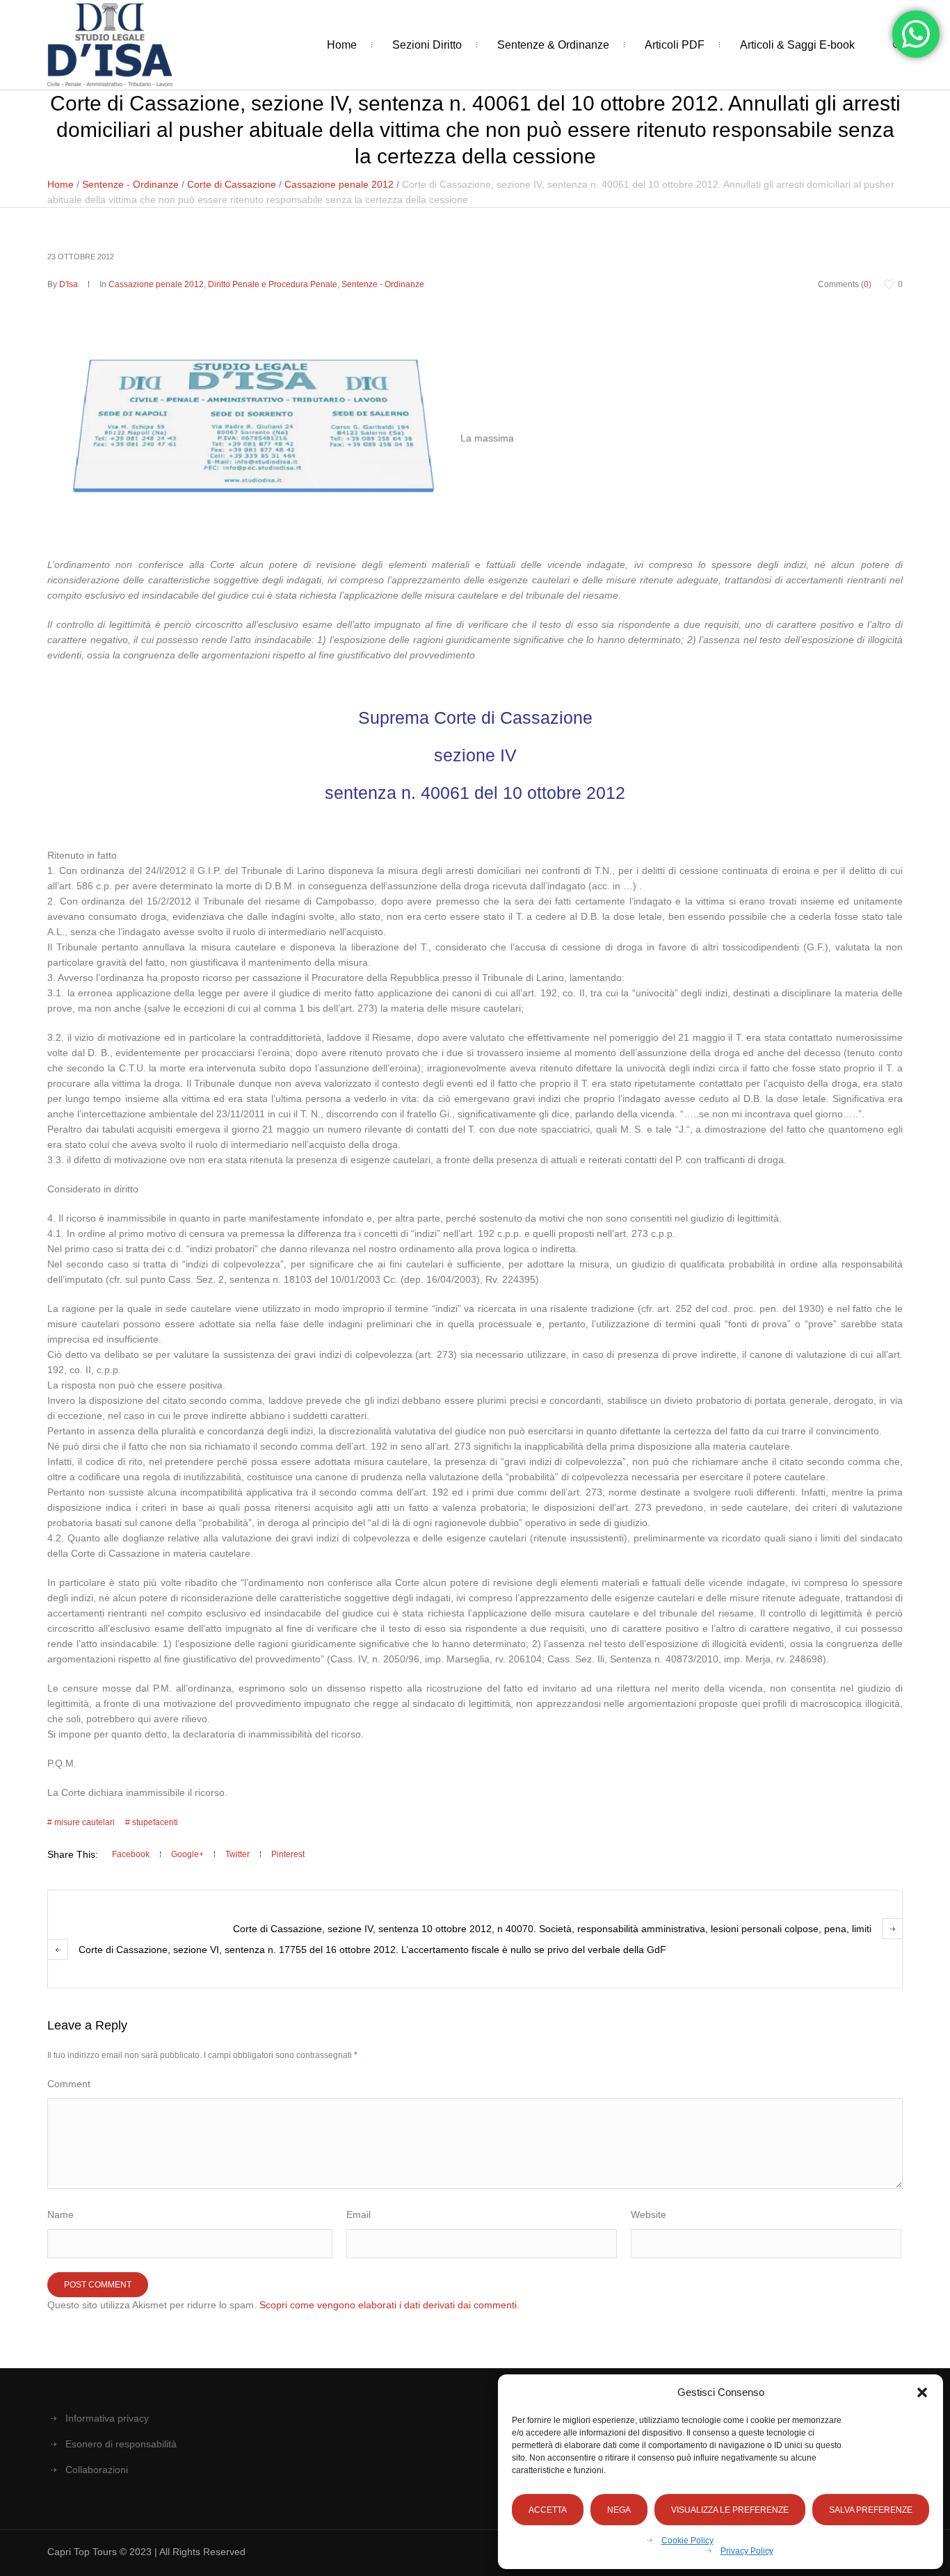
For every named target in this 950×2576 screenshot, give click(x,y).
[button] (922, 2392)
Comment (69, 2084)
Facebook (131, 1854)
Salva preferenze (871, 2510)
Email (359, 2214)
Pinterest (288, 1854)
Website (649, 2214)
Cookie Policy (687, 2541)
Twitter (237, 1854)
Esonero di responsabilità (121, 2444)
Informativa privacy (107, 2418)
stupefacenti (155, 1822)
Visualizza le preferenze (730, 2510)
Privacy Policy (747, 2551)
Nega (619, 2510)
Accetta (548, 2510)
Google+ (187, 1854)
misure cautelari (84, 1822)
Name (61, 2214)
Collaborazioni (97, 2470)
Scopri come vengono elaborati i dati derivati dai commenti (388, 2305)
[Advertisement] (475, 195)
